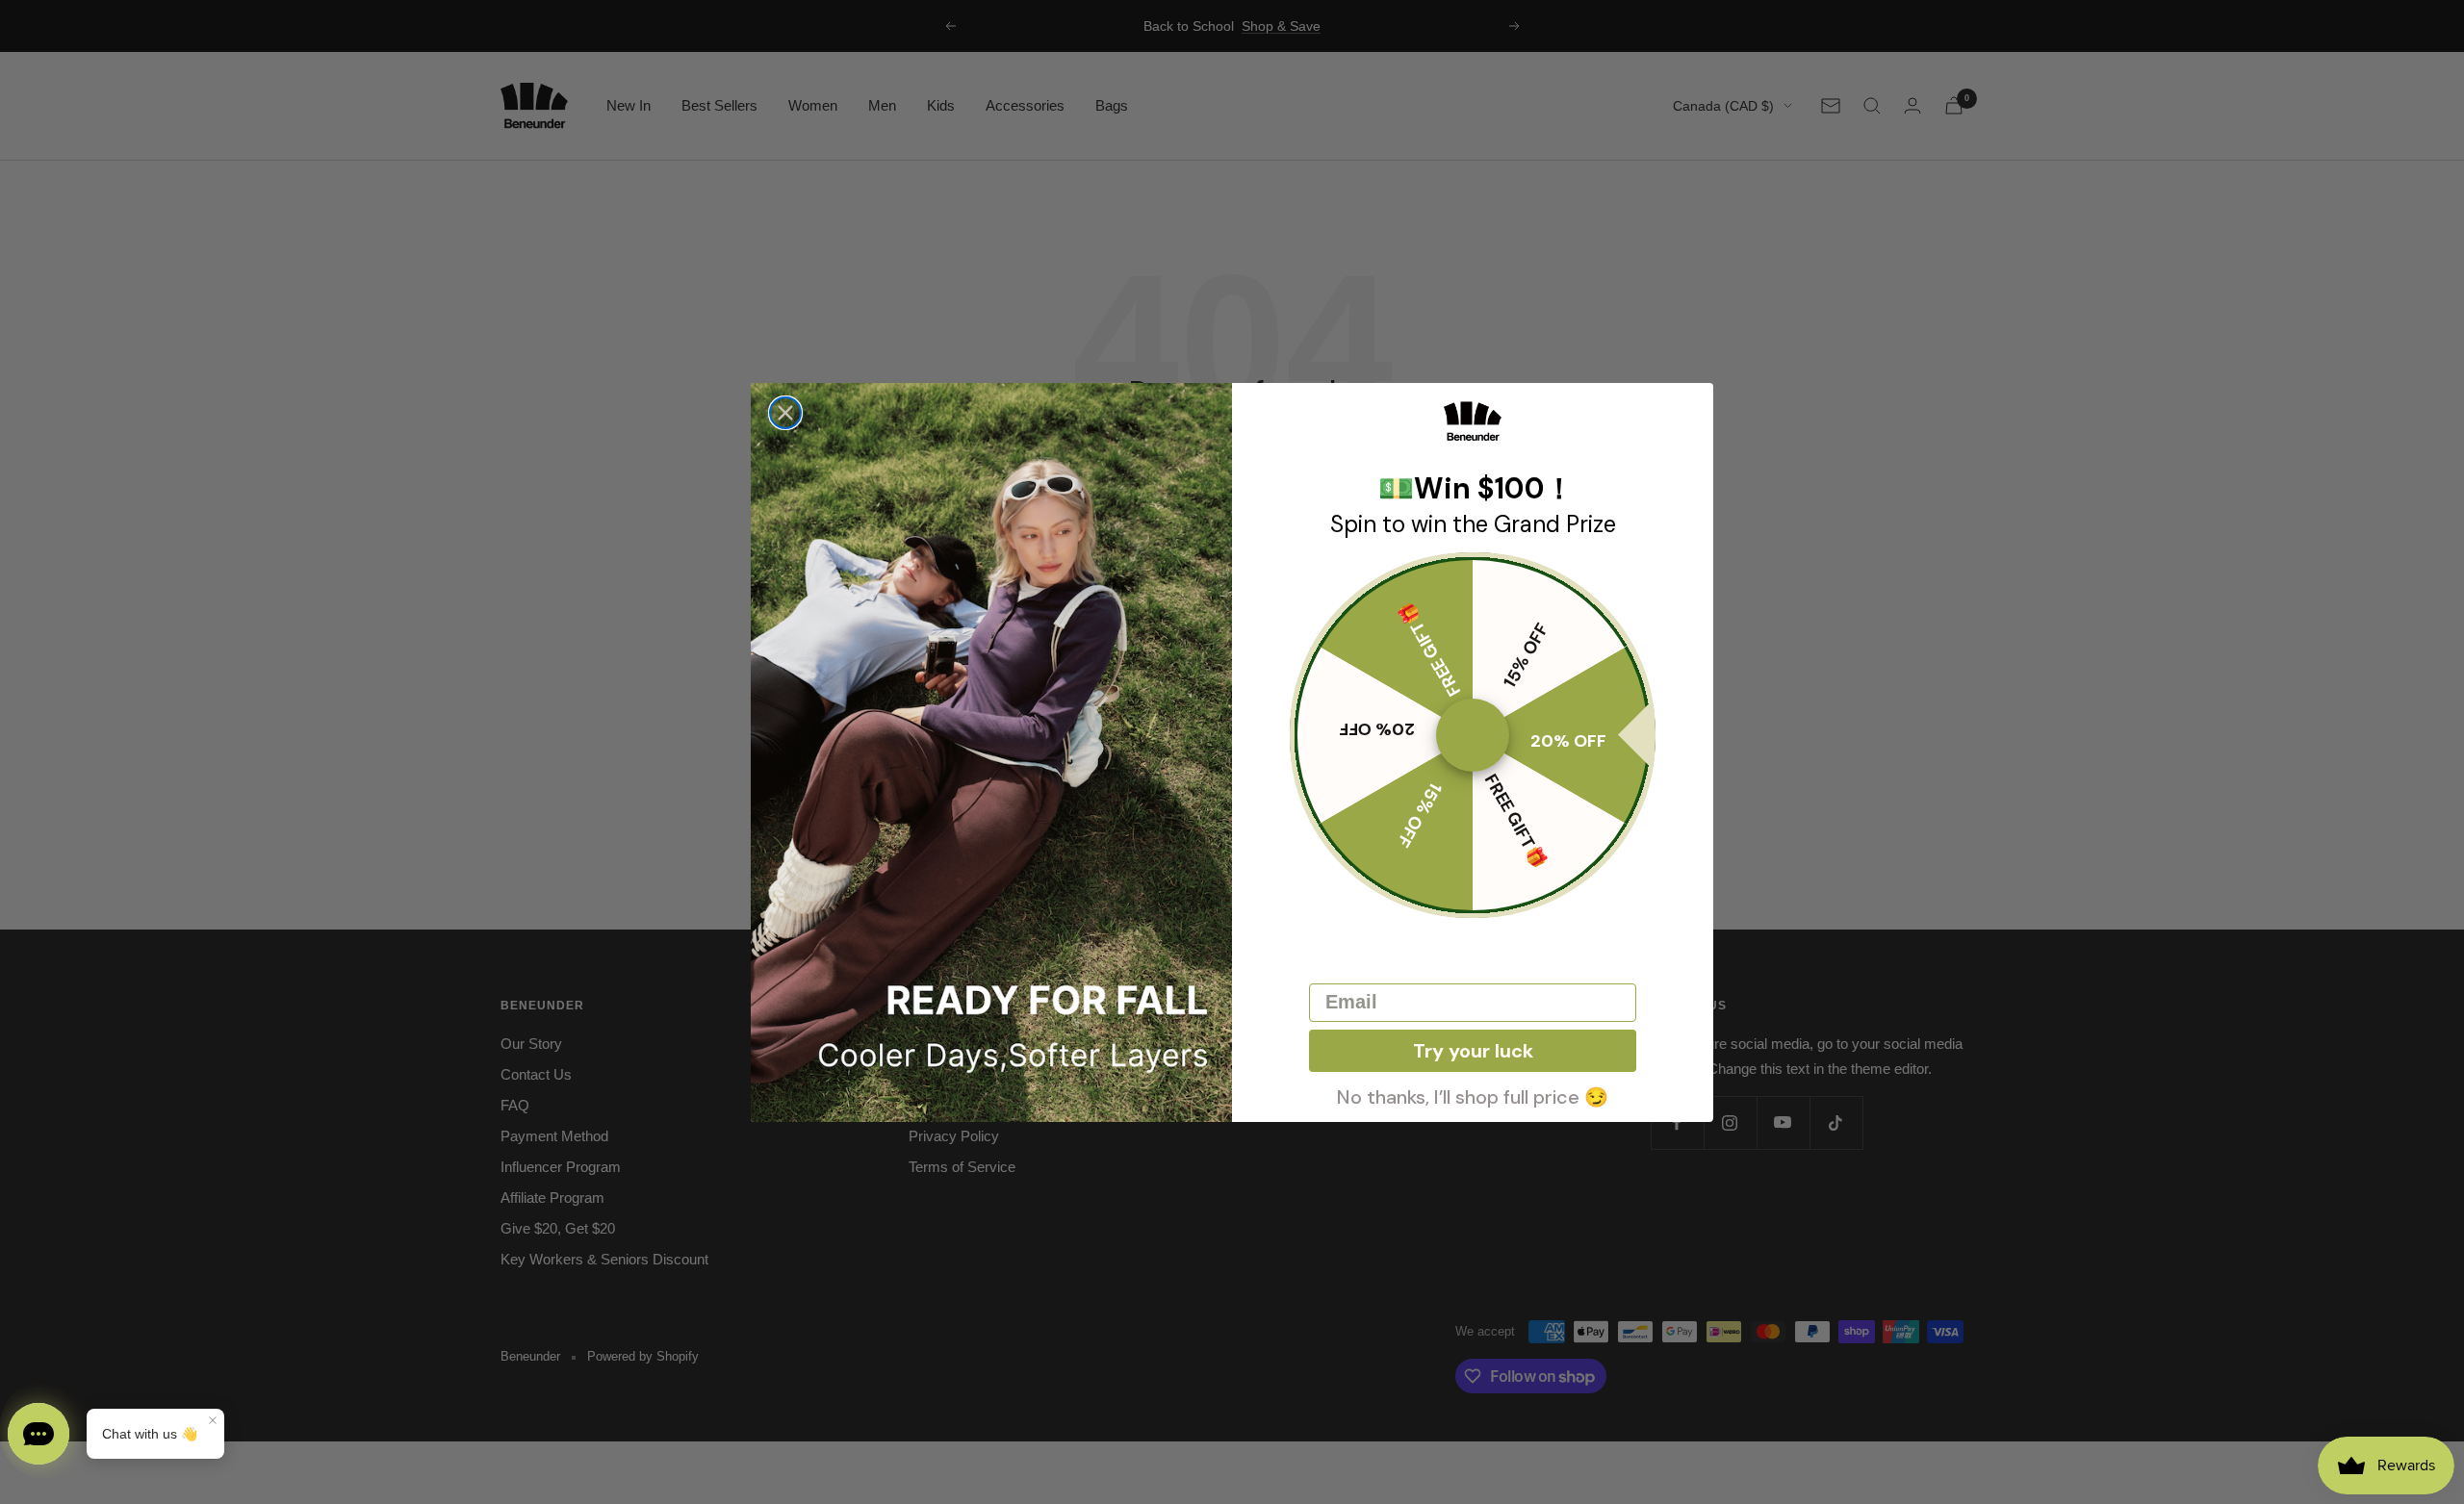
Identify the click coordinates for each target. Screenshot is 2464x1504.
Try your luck (1473, 1051)
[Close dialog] (785, 413)
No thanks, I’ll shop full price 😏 (1473, 1095)
